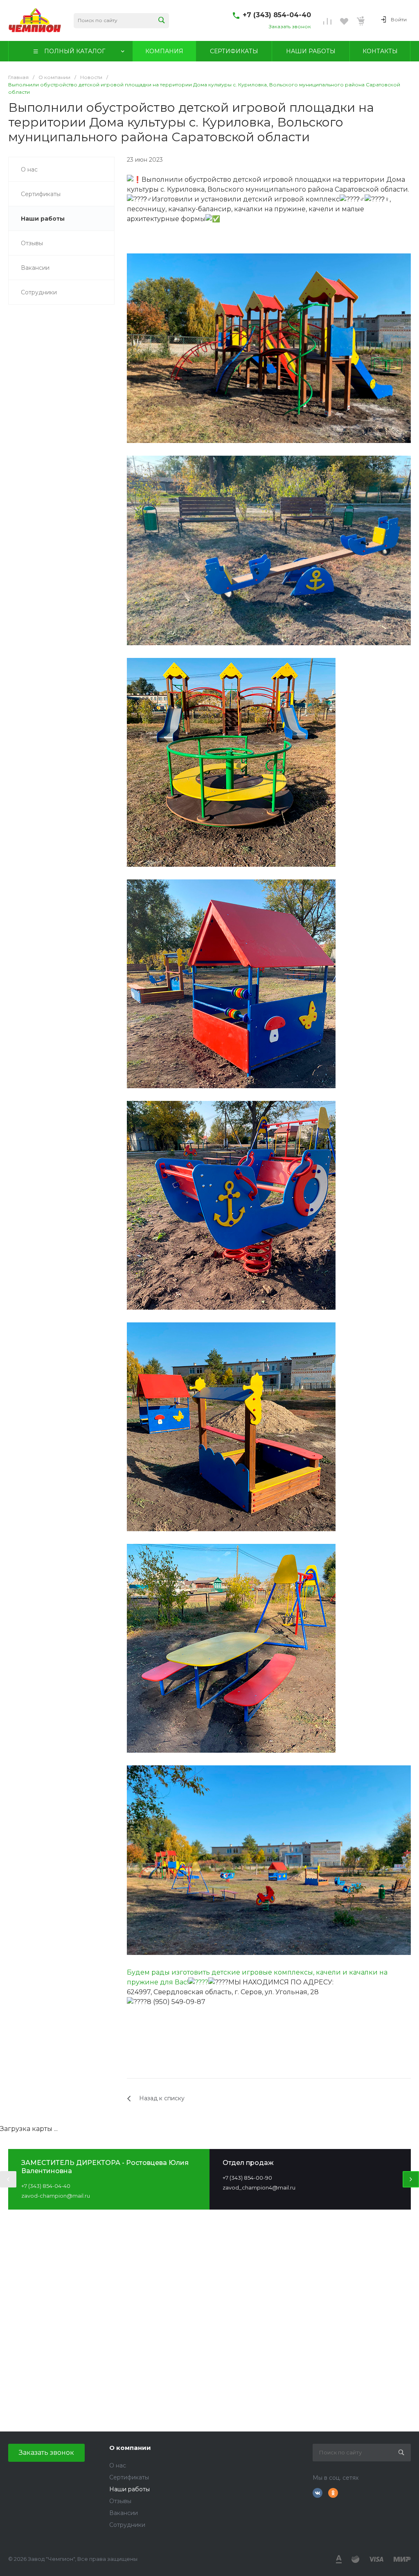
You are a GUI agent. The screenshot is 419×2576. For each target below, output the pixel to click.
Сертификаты (129, 2477)
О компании (130, 2448)
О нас (118, 2465)
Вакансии (124, 2513)
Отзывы (120, 2501)
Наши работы (130, 2489)
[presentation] (8, 2179)
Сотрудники (127, 2525)
